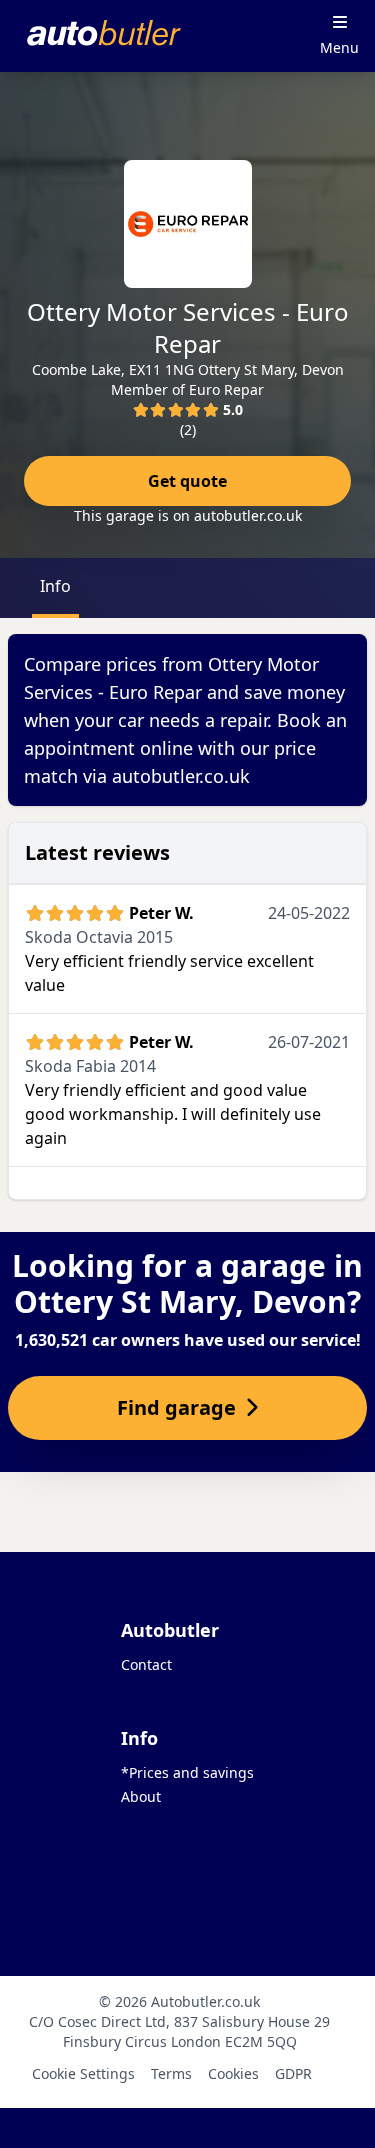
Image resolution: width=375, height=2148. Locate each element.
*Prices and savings (187, 1772)
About (141, 1796)
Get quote (187, 481)
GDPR (293, 2073)
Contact (146, 1664)
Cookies (233, 2073)
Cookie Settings (83, 2073)
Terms (171, 2073)
